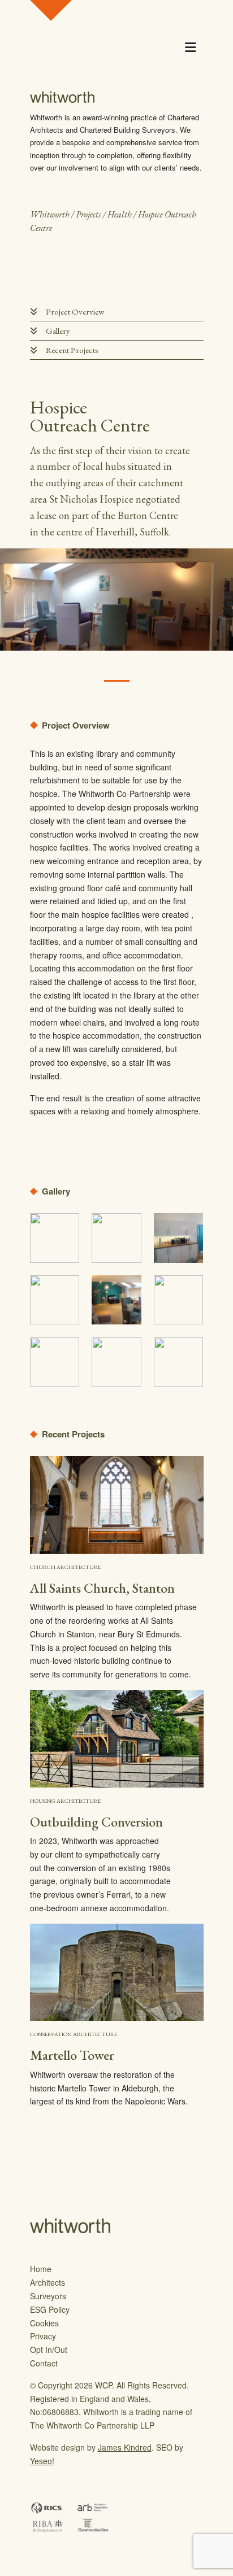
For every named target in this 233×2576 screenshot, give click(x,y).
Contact (44, 2363)
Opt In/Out (49, 2350)
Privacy (43, 2336)
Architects (48, 2282)
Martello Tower (72, 2055)
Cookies (44, 2323)
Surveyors (48, 2296)
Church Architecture (65, 1567)
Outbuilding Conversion (96, 1822)
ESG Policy (50, 2309)
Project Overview (75, 311)
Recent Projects (72, 350)
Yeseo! (42, 2461)
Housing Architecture (65, 1801)
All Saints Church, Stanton (102, 1588)
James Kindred (125, 2447)
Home (41, 2269)
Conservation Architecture (74, 2034)
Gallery (58, 331)
